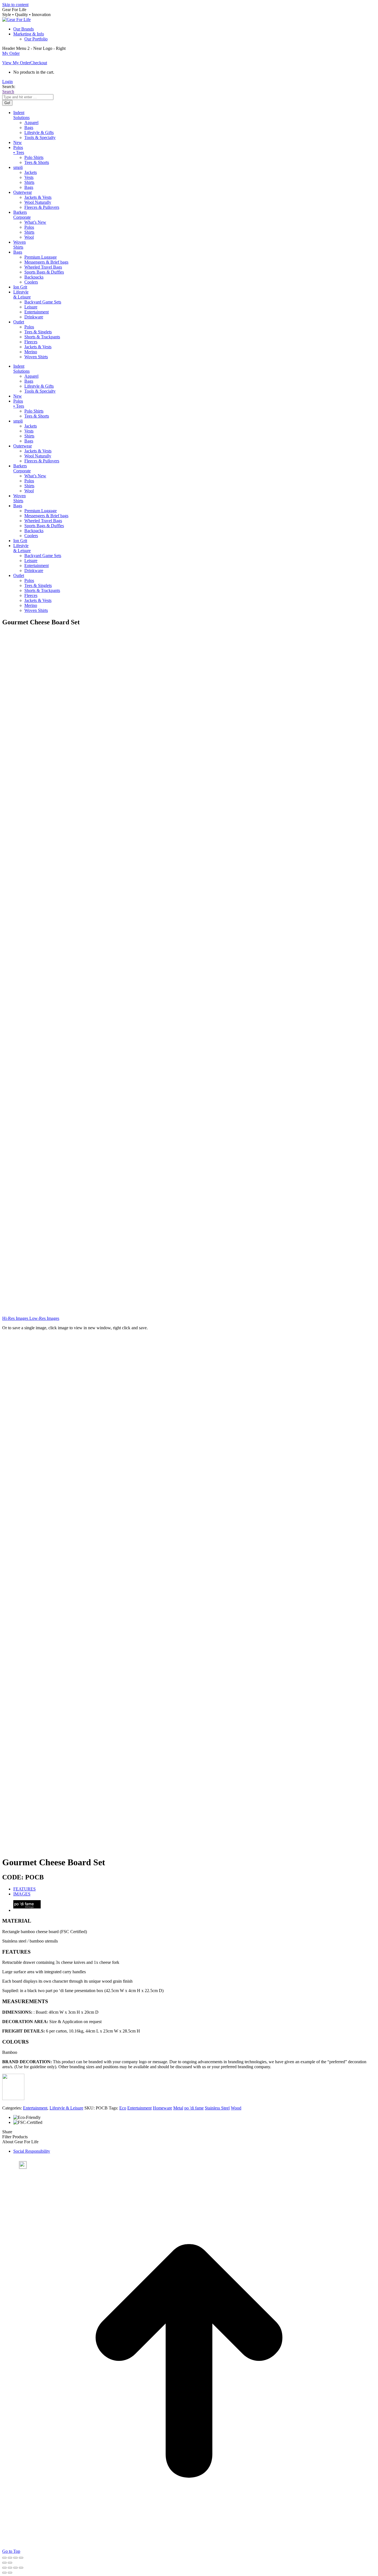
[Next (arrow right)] (10, 2563)
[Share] (15, 2558)
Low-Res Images (44, 1318)
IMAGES (22, 1894)
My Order (11, 53)
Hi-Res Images (15, 1318)
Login (7, 82)
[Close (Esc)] (21, 2558)
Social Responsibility (32, 2151)
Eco (123, 2108)
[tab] (195, 1889)
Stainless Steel (217, 2108)
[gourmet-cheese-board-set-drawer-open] (63, 963)
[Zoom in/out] (4, 2558)
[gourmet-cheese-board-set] (63, 735)
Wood (236, 2108)
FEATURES (24, 1889)
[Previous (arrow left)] (4, 2563)
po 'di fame (194, 2108)
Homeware (162, 2108)
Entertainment (35, 2108)
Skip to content (15, 5)
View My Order (16, 63)
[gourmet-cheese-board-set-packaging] (63, 1077)
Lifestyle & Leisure (66, 2108)
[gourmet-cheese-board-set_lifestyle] (63, 1305)
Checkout (39, 63)
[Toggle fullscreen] (10, 2558)
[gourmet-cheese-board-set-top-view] (63, 1191)
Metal (178, 2108)
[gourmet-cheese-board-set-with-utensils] (63, 849)
